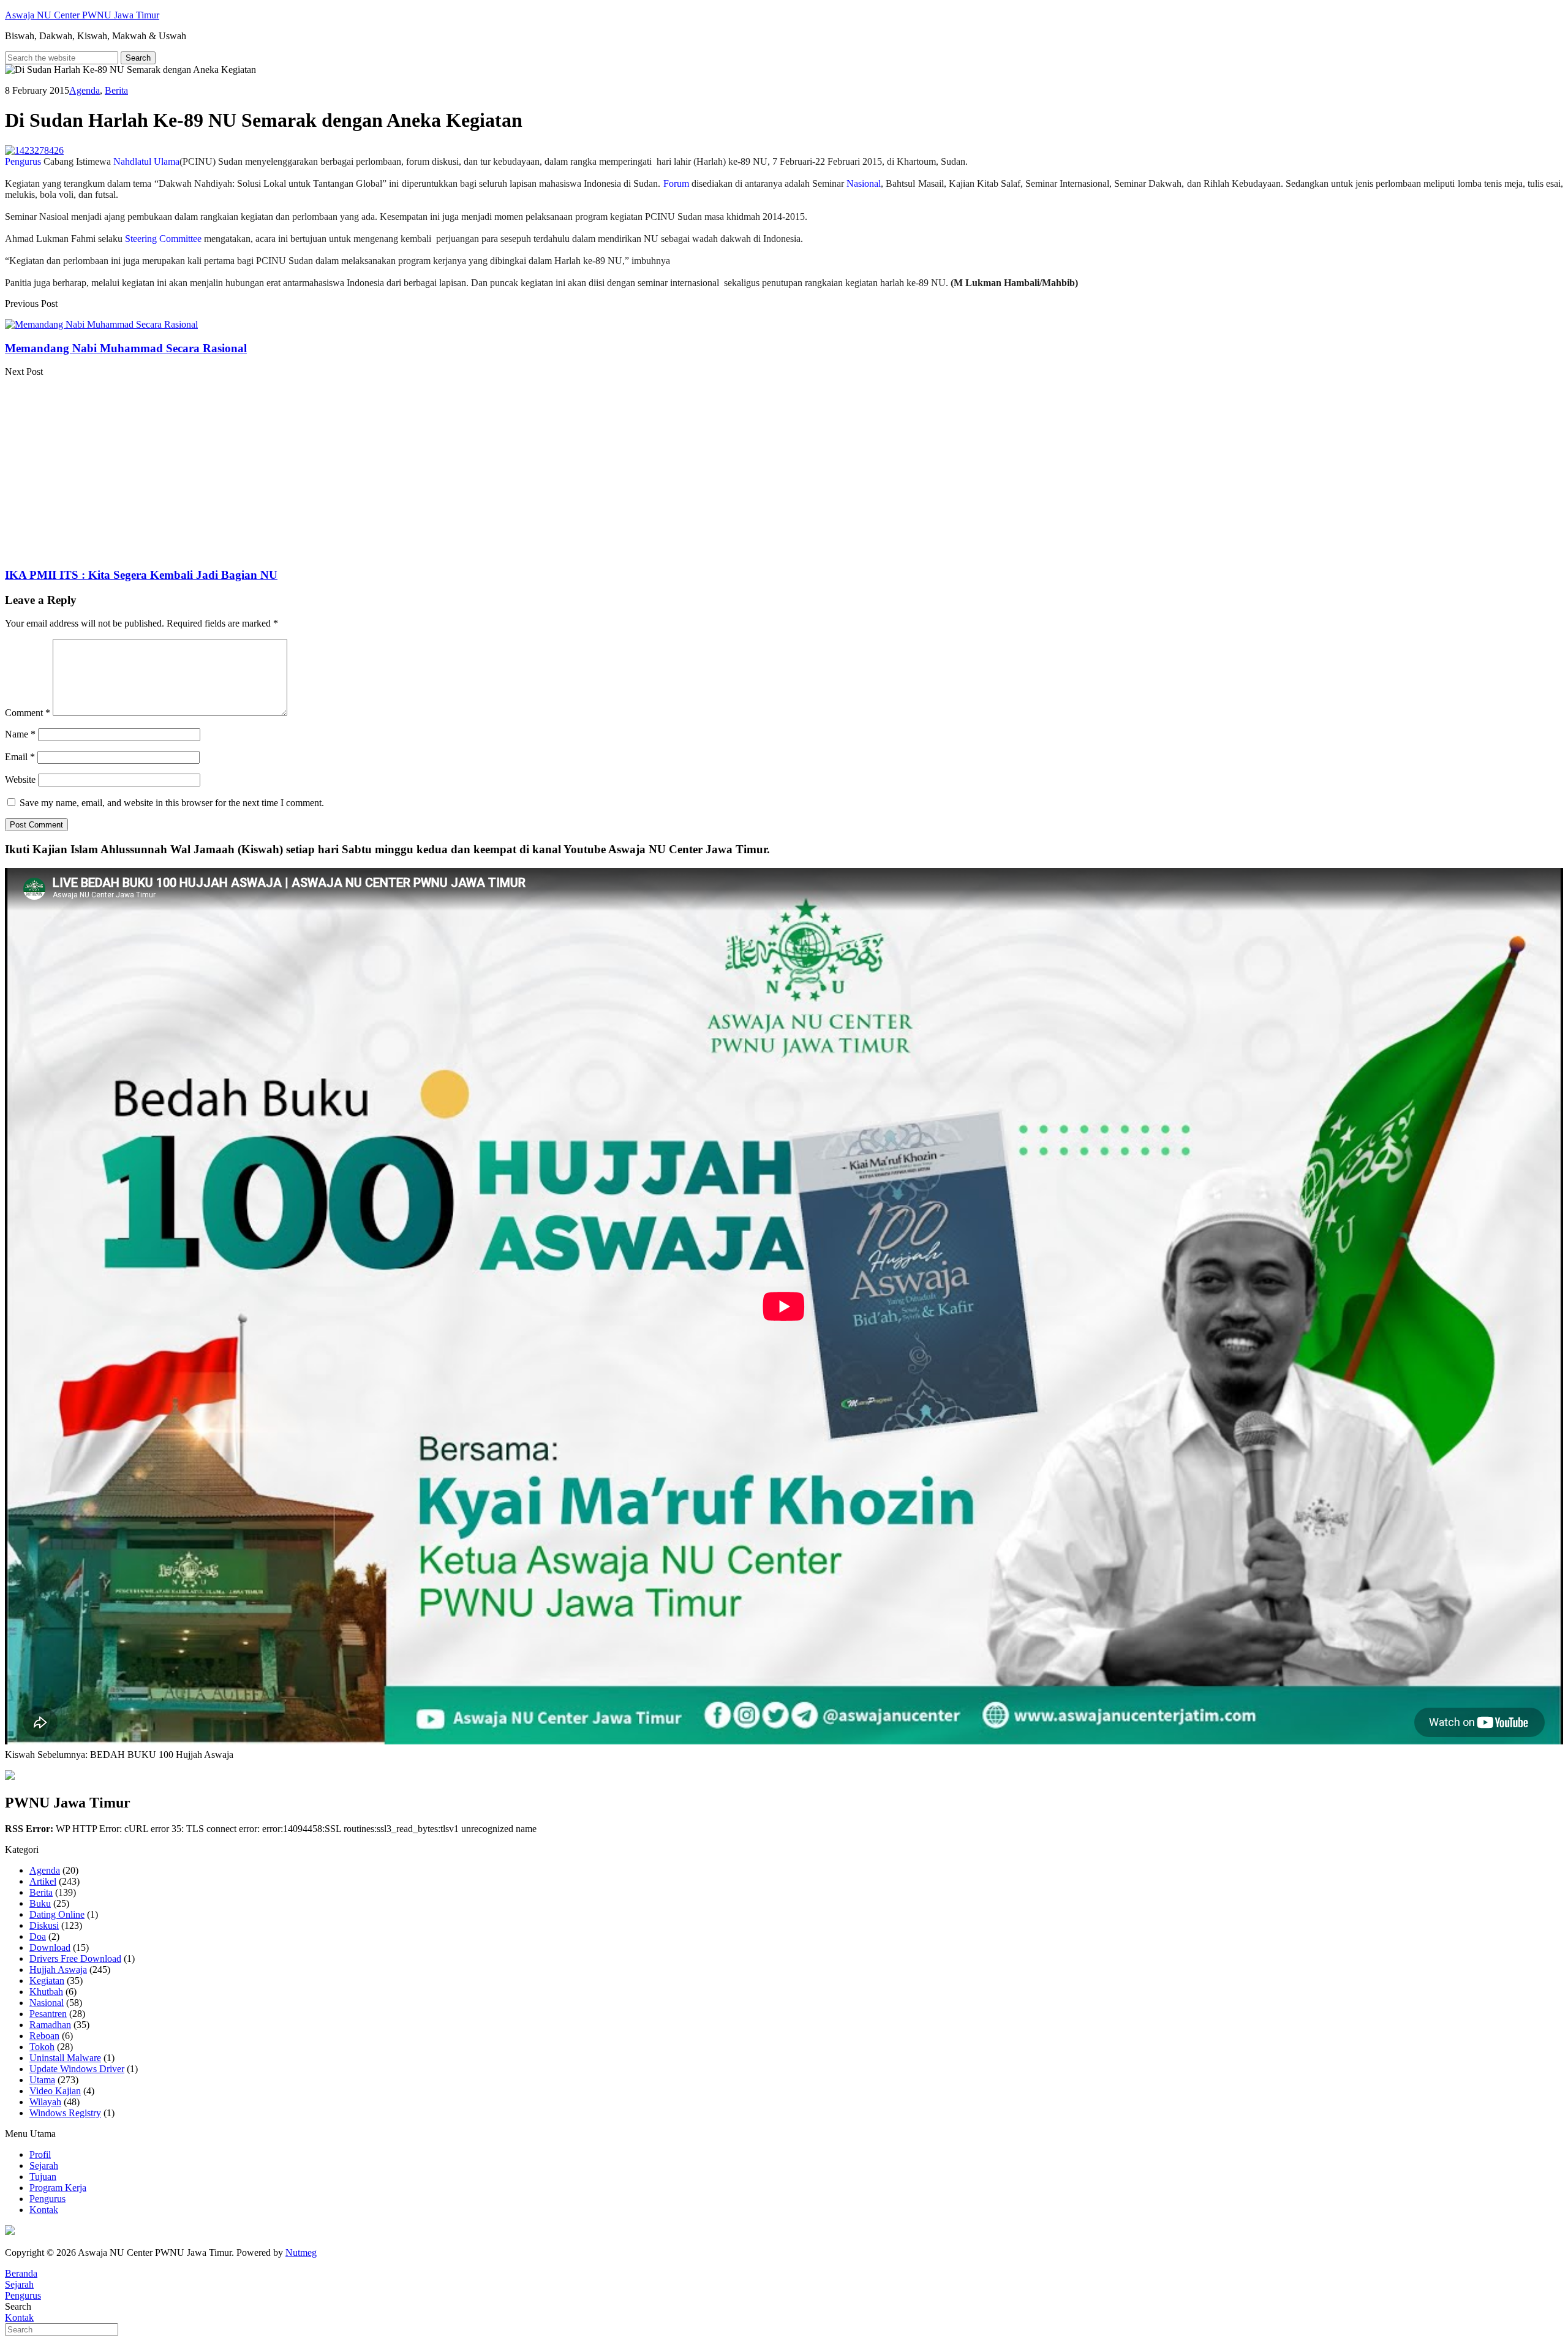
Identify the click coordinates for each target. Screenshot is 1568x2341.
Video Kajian (55, 2091)
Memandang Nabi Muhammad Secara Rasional (126, 348)
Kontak (44, 2210)
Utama (42, 2080)
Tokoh (42, 2047)
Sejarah (44, 2166)
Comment (28, 713)
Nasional (47, 2003)
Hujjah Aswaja (58, 1970)
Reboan (44, 2036)
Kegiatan (47, 1981)
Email (20, 757)
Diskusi (44, 1925)
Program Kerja (58, 2188)
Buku (40, 1903)
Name (20, 734)
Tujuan (43, 2177)
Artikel (43, 1881)
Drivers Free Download (75, 1958)
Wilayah (45, 2102)
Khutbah (46, 1992)
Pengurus (47, 2199)
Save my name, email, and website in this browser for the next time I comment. (172, 803)
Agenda (85, 90)
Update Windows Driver (77, 2069)
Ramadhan (50, 2025)
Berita (116, 90)
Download (50, 1947)
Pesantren (48, 2014)
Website (20, 779)
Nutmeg (301, 2252)
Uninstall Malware (65, 2058)
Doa (38, 1936)
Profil (40, 2154)
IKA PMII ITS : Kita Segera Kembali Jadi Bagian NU (141, 575)
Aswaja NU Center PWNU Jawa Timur (82, 15)
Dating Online (57, 1914)
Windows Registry (65, 2113)
